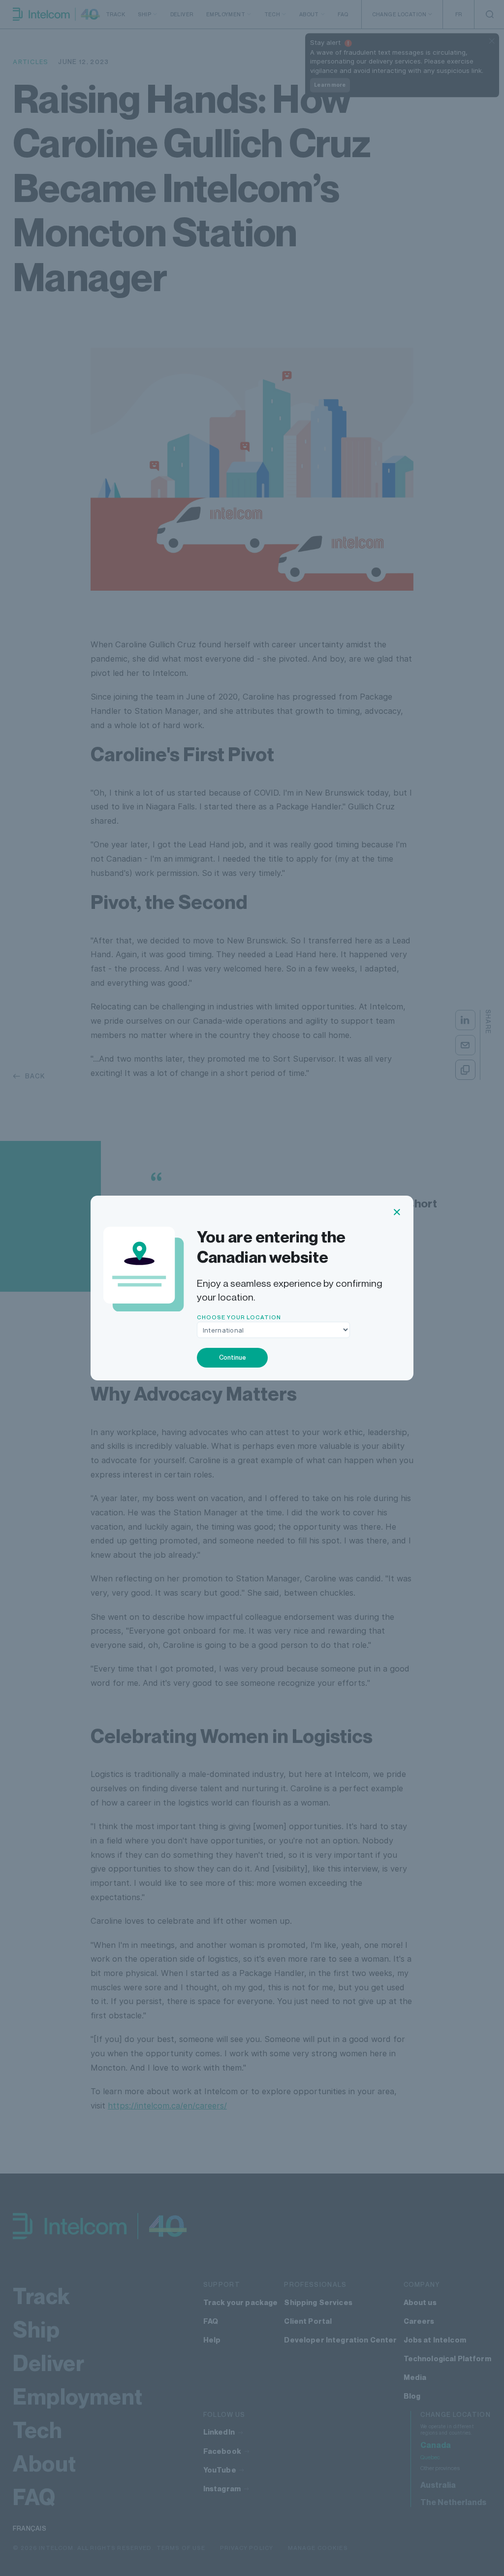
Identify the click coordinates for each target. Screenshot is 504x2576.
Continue (233, 1357)
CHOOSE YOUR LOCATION (239, 1317)
